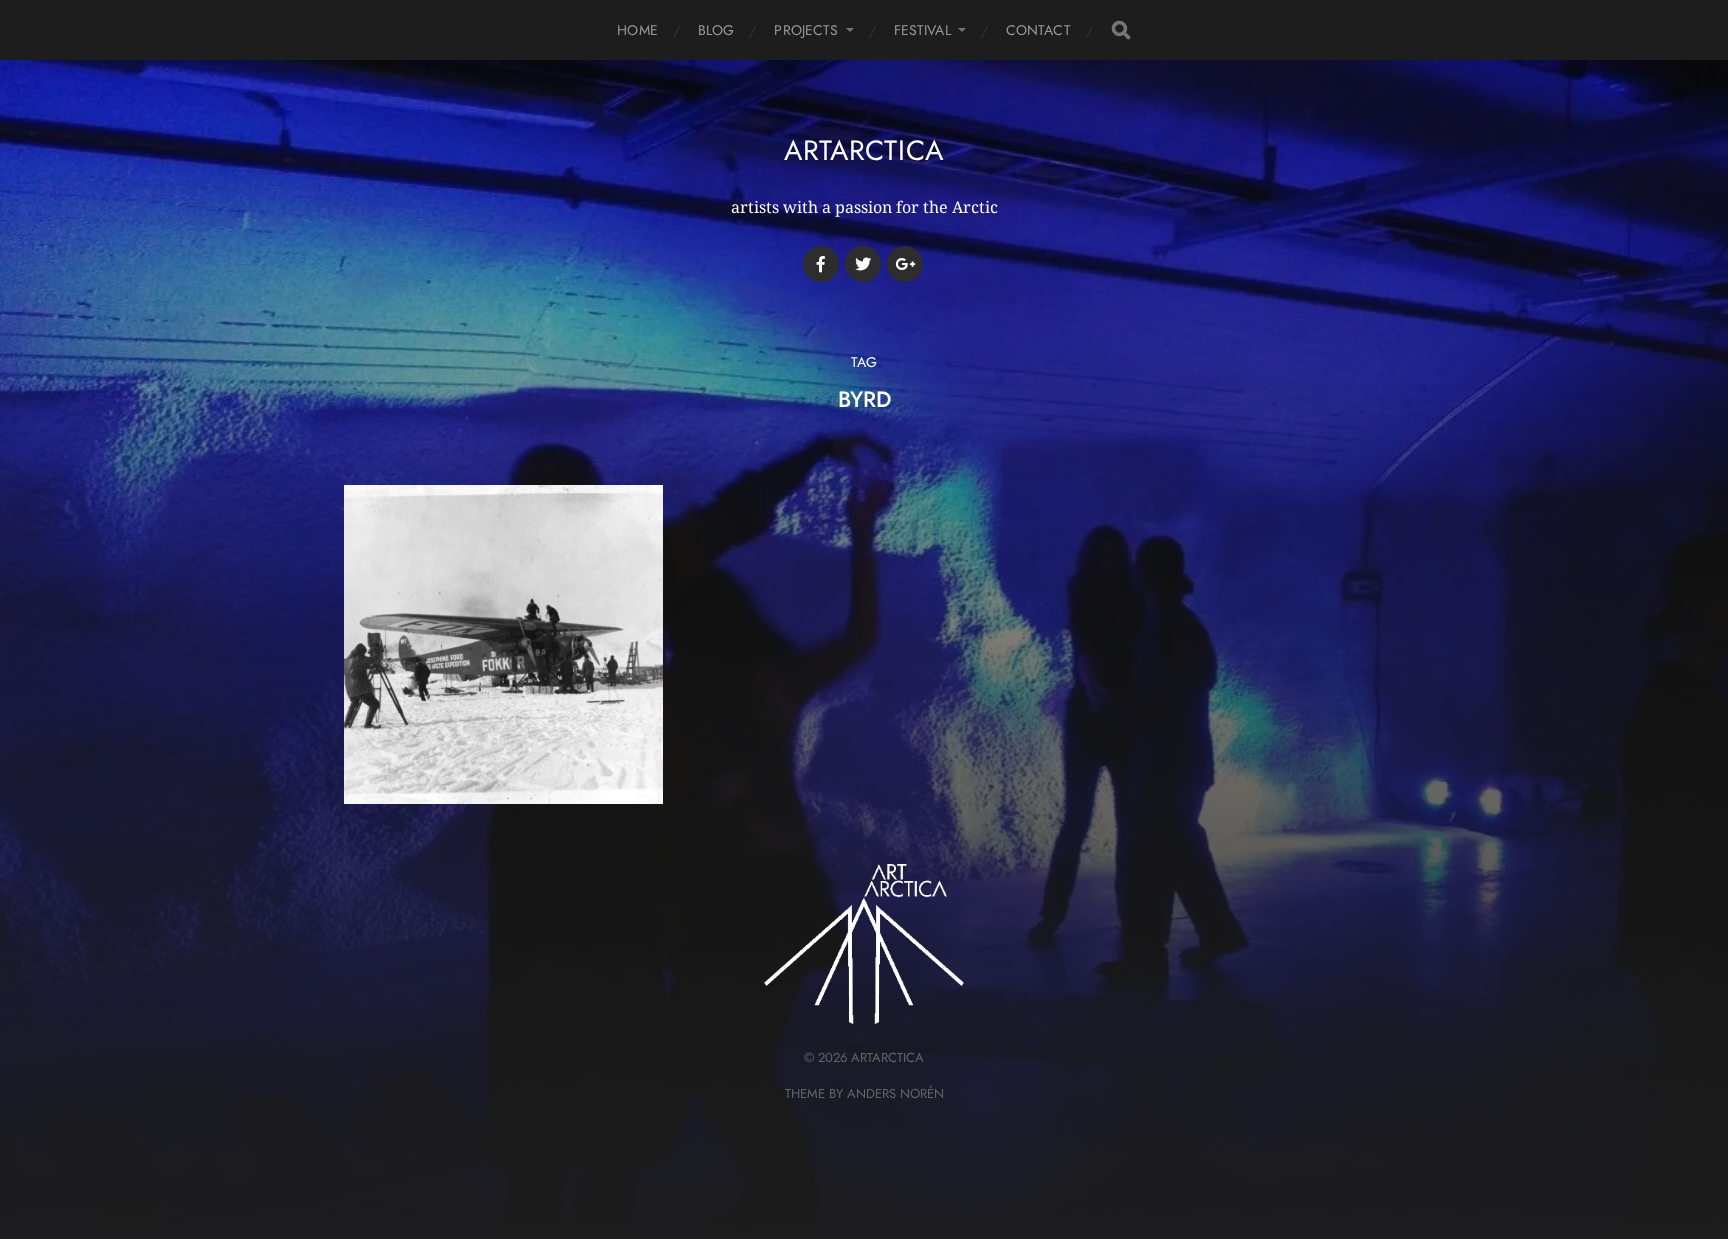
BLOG (716, 30)
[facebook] (821, 264)
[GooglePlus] (905, 264)
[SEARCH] (1121, 30)
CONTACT (1038, 30)
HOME (637, 30)
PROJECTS (806, 30)
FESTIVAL (922, 30)
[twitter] (863, 264)
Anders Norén (895, 1093)
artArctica (864, 150)
